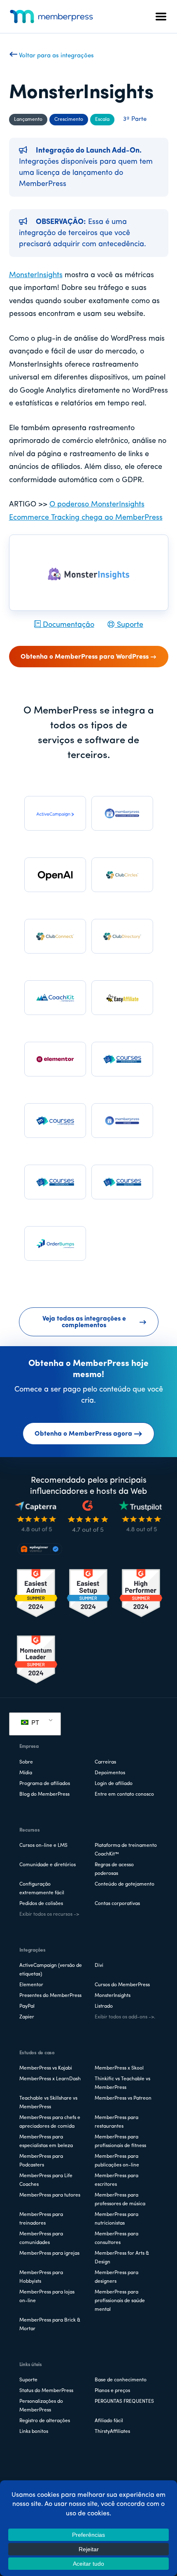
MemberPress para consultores (116, 2238)
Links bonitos (34, 2432)
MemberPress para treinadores (41, 2219)
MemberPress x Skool (119, 2068)
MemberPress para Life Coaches (46, 2180)
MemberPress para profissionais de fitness (120, 2142)
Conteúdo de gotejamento (125, 1884)
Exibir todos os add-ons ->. (125, 2017)
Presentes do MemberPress (50, 1996)
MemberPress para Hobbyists (41, 2277)
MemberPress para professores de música (120, 2200)
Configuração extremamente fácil (42, 1889)
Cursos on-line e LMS (43, 1846)
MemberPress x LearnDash (50, 2079)
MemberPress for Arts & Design (122, 2258)
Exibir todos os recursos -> (49, 1914)
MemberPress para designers (116, 2277)
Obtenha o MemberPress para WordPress (85, 657)
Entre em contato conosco (124, 1794)
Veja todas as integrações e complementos (84, 1322)
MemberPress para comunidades (41, 2238)
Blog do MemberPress (44, 1794)
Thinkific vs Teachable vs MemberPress (122, 2083)
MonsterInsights (36, 275)
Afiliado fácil (109, 2421)
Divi (99, 1966)
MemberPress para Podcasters (41, 2161)
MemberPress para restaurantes (116, 2122)
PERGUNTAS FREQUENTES (124, 2402)
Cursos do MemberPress (122, 1985)
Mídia (26, 1773)
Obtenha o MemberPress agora (83, 1434)
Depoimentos (110, 1773)
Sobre (26, 1762)
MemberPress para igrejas (49, 2253)
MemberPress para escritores (116, 2180)
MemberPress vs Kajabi (46, 2068)
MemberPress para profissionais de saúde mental (120, 2301)
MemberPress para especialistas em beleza (46, 2142)
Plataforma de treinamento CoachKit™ (126, 1850)
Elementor (31, 1985)
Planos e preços (112, 2391)
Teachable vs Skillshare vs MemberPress (48, 2103)
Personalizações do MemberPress (41, 2406)
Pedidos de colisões (41, 1904)
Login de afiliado (114, 1784)
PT (34, 1723)
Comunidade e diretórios (48, 1865)
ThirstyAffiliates (112, 2432)
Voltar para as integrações (56, 56)
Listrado (104, 2006)
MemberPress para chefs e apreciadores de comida (50, 2122)
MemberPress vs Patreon (123, 2098)
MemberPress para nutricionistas (116, 2219)
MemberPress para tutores (50, 2195)
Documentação (68, 625)
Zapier (27, 2017)
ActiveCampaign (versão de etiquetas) (51, 1970)
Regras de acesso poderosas (114, 1869)
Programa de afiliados (45, 1784)
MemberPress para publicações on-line (117, 2161)
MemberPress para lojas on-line (47, 2297)
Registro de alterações (45, 2421)
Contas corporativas (117, 1904)
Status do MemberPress (46, 2391)
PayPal (27, 2006)
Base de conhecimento (121, 2380)
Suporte (129, 625)
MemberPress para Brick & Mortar (50, 2325)
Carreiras (105, 1762)
